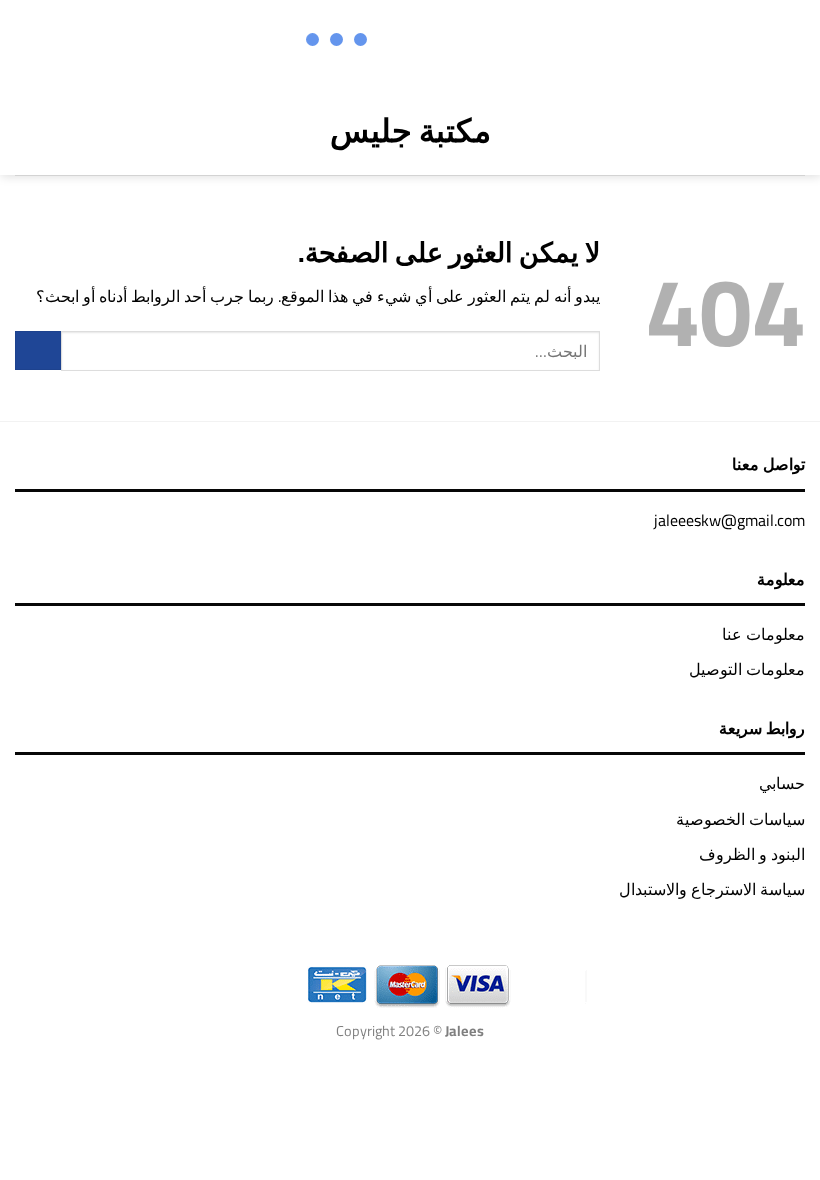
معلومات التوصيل (747, 669)
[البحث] (66, 130)
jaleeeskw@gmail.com (729, 520)
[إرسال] (38, 350)
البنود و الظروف (752, 854)
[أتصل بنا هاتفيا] (404, 42)
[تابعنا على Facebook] (509, 42)
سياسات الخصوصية (740, 819)
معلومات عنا (763, 634)
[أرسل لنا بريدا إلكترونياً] (430, 42)
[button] (790, 130)
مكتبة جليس (410, 130)
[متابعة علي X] (457, 42)
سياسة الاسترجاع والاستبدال (712, 889)
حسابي (782, 783)
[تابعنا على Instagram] (483, 42)
